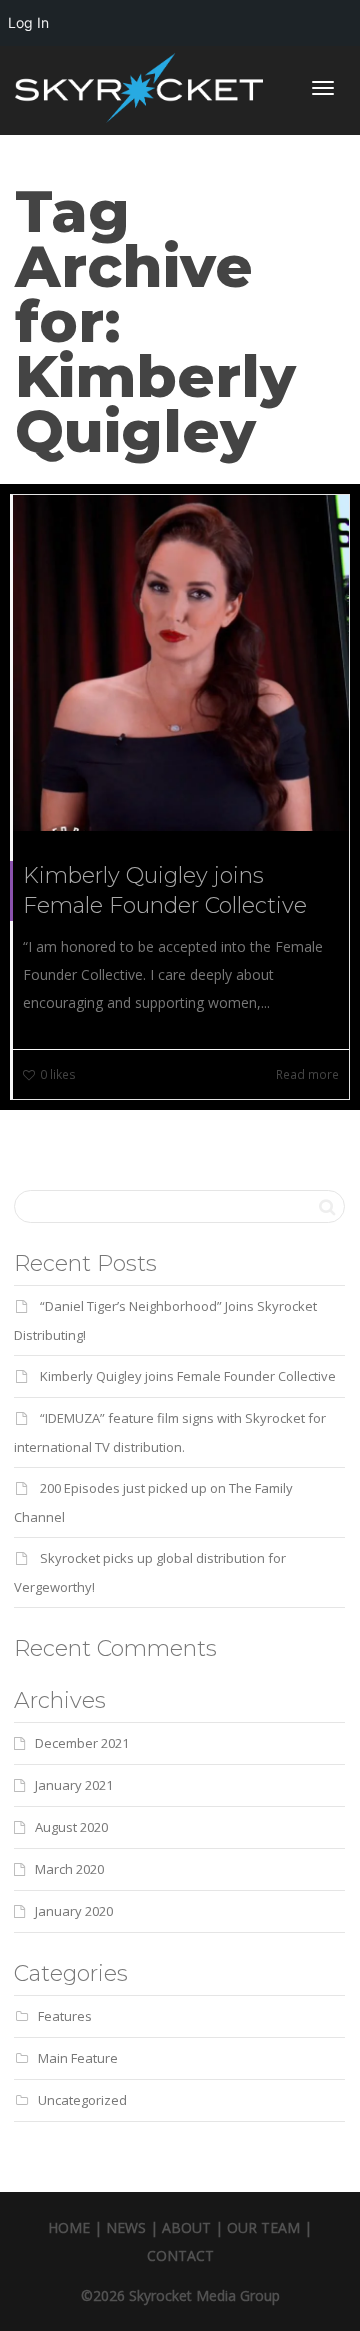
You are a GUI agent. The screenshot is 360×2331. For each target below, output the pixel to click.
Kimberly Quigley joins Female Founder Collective (188, 1376)
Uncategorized (82, 2100)
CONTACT (180, 2255)
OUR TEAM (263, 2227)
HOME (69, 2227)
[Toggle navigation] (323, 88)
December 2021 (82, 1743)
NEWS (126, 2227)
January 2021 (74, 1785)
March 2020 (69, 1869)
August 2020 (71, 1827)
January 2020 (74, 1911)
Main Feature (78, 2058)
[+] (181, 663)
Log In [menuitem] (28, 22)
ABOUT (186, 2227)
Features (65, 2016)
